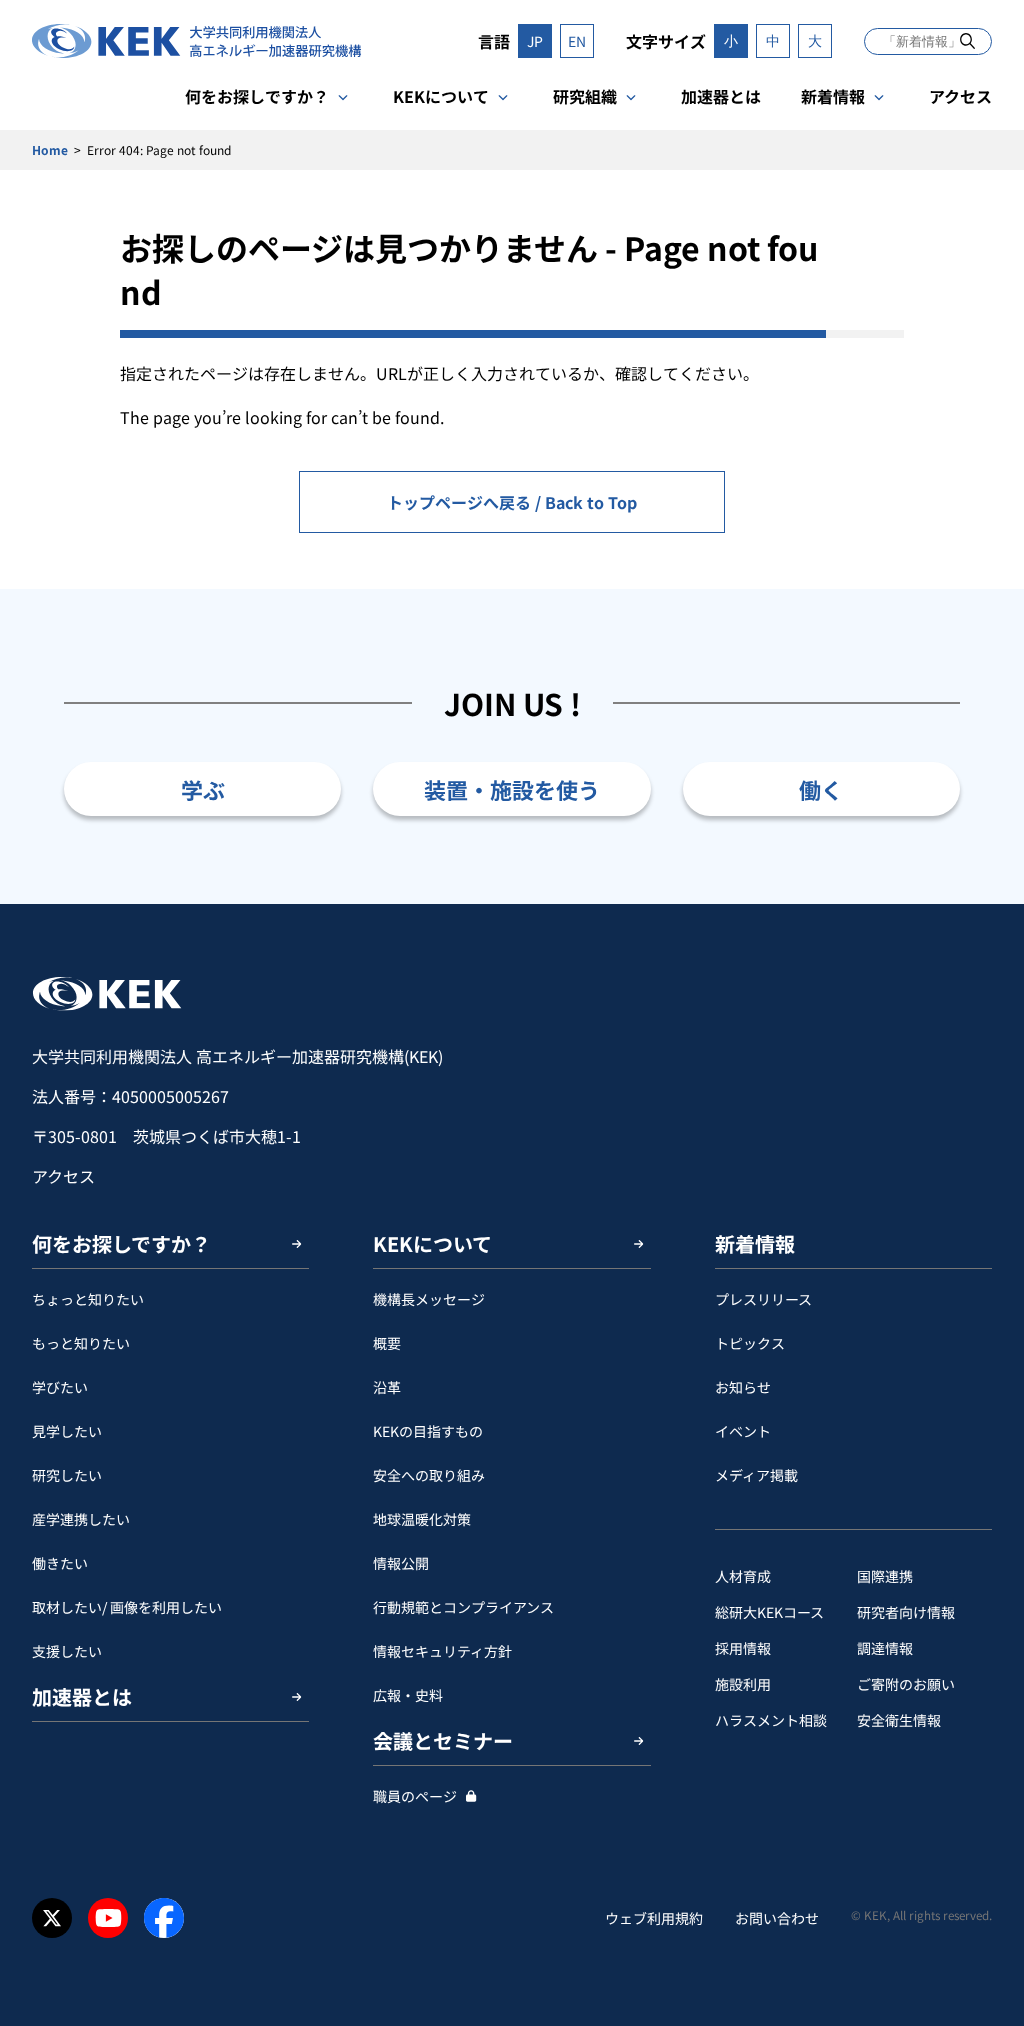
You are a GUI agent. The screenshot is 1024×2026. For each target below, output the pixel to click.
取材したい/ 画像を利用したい (127, 1607)
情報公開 (401, 1563)
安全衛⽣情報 (899, 1720)
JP (535, 41)
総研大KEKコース (769, 1612)
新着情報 (833, 96)
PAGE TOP (978, 904)
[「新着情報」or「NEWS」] (967, 40)
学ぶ (203, 789)
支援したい (67, 1651)
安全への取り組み (429, 1475)
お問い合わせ (777, 1918)
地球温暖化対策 (422, 1519)
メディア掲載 (756, 1475)
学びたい (60, 1387)
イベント (743, 1431)
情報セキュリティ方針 (442, 1651)
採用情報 (743, 1648)
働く (821, 789)
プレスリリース (763, 1299)
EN (577, 41)
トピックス (750, 1343)
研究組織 (585, 96)
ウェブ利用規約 (654, 1918)
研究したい (67, 1475)
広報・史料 (408, 1695)
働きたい (60, 1563)
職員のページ (415, 1796)
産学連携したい (81, 1519)
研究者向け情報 (906, 1612)
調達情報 (885, 1648)
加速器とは (721, 96)
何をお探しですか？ (257, 96)
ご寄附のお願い (906, 1684)
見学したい (67, 1431)
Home (50, 149)
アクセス (960, 96)
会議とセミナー (443, 1740)
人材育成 (743, 1576)
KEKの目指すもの (428, 1431)
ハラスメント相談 (771, 1720)
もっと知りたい (81, 1343)
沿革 (387, 1387)
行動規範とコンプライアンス (463, 1607)
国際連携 (885, 1576)
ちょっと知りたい (88, 1299)
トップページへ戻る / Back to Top (512, 502)
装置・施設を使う (512, 789)
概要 (387, 1343)
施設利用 (743, 1684)
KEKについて (441, 96)
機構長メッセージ (429, 1299)
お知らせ (743, 1387)
